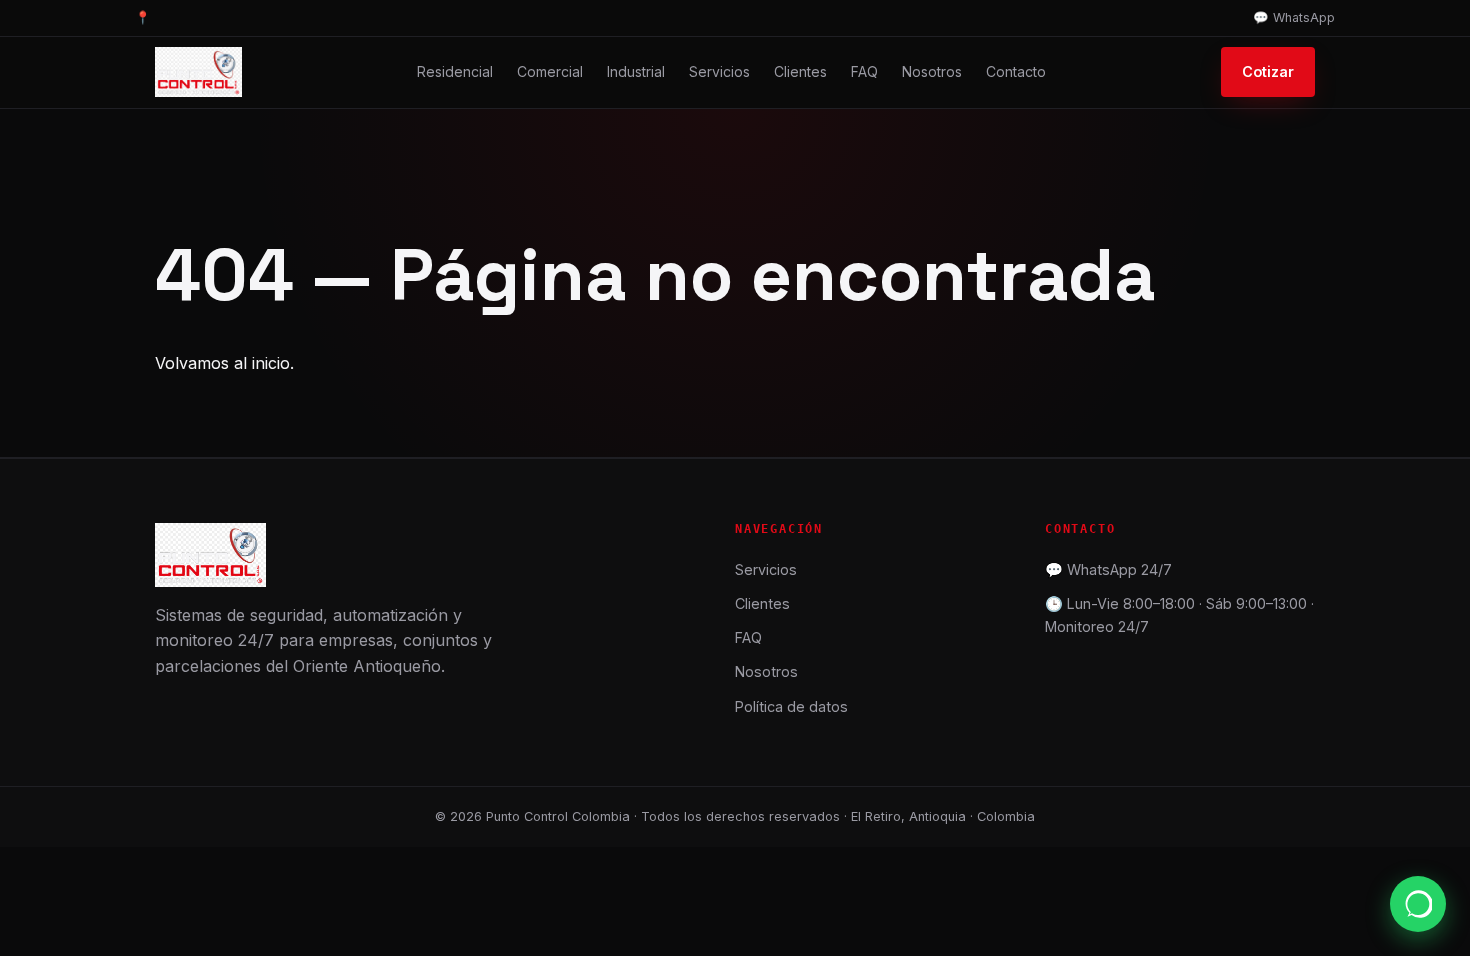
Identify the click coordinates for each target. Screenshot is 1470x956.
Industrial (636, 71)
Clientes (800, 71)
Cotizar (1268, 71)
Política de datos (791, 706)
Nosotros (932, 71)
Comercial (550, 71)
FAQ (864, 71)
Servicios (719, 71)
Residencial (455, 71)
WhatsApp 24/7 (1119, 569)
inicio (271, 363)
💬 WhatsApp (1294, 17)
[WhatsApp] (1418, 904)
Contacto (1016, 71)
